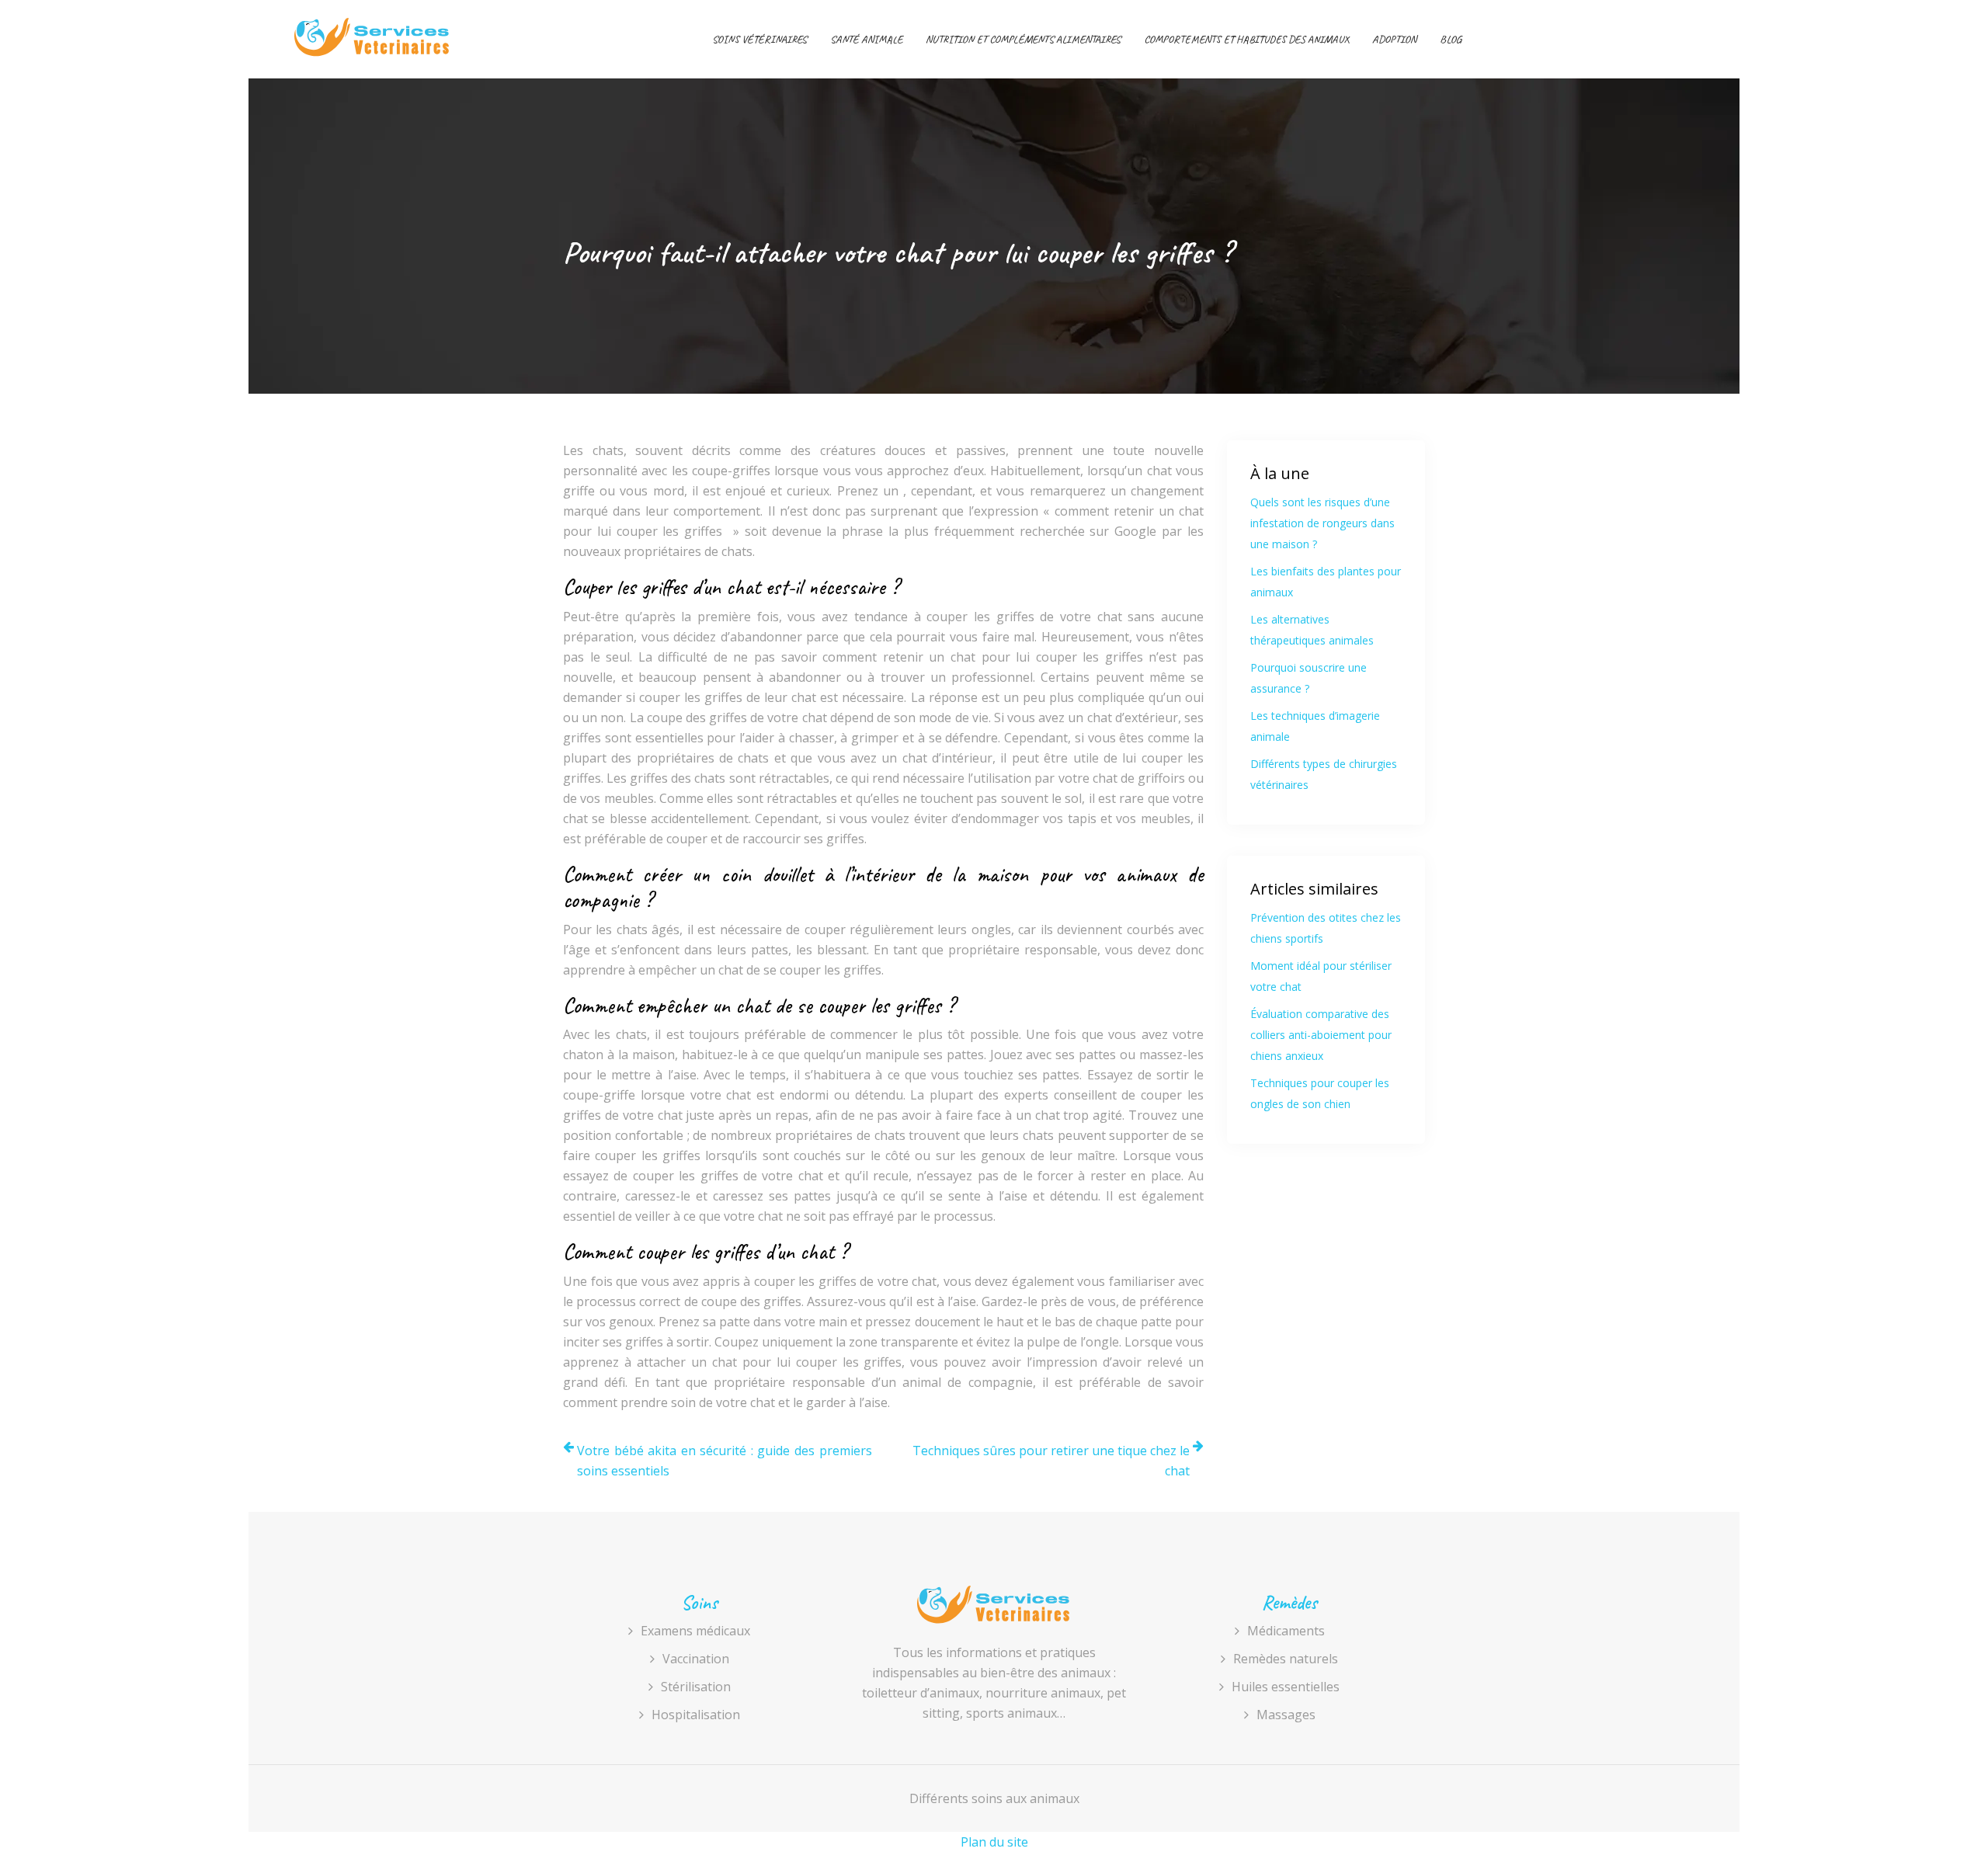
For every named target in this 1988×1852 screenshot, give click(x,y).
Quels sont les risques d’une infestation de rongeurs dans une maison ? (1322, 523)
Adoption (1394, 39)
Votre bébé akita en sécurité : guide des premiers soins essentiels (725, 1461)
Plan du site (994, 1842)
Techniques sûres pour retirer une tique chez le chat (1051, 1461)
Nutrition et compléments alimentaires (1023, 39)
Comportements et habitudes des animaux (1246, 39)
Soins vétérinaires (759, 39)
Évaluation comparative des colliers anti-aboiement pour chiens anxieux (1321, 1035)
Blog (1451, 39)
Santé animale (866, 39)
